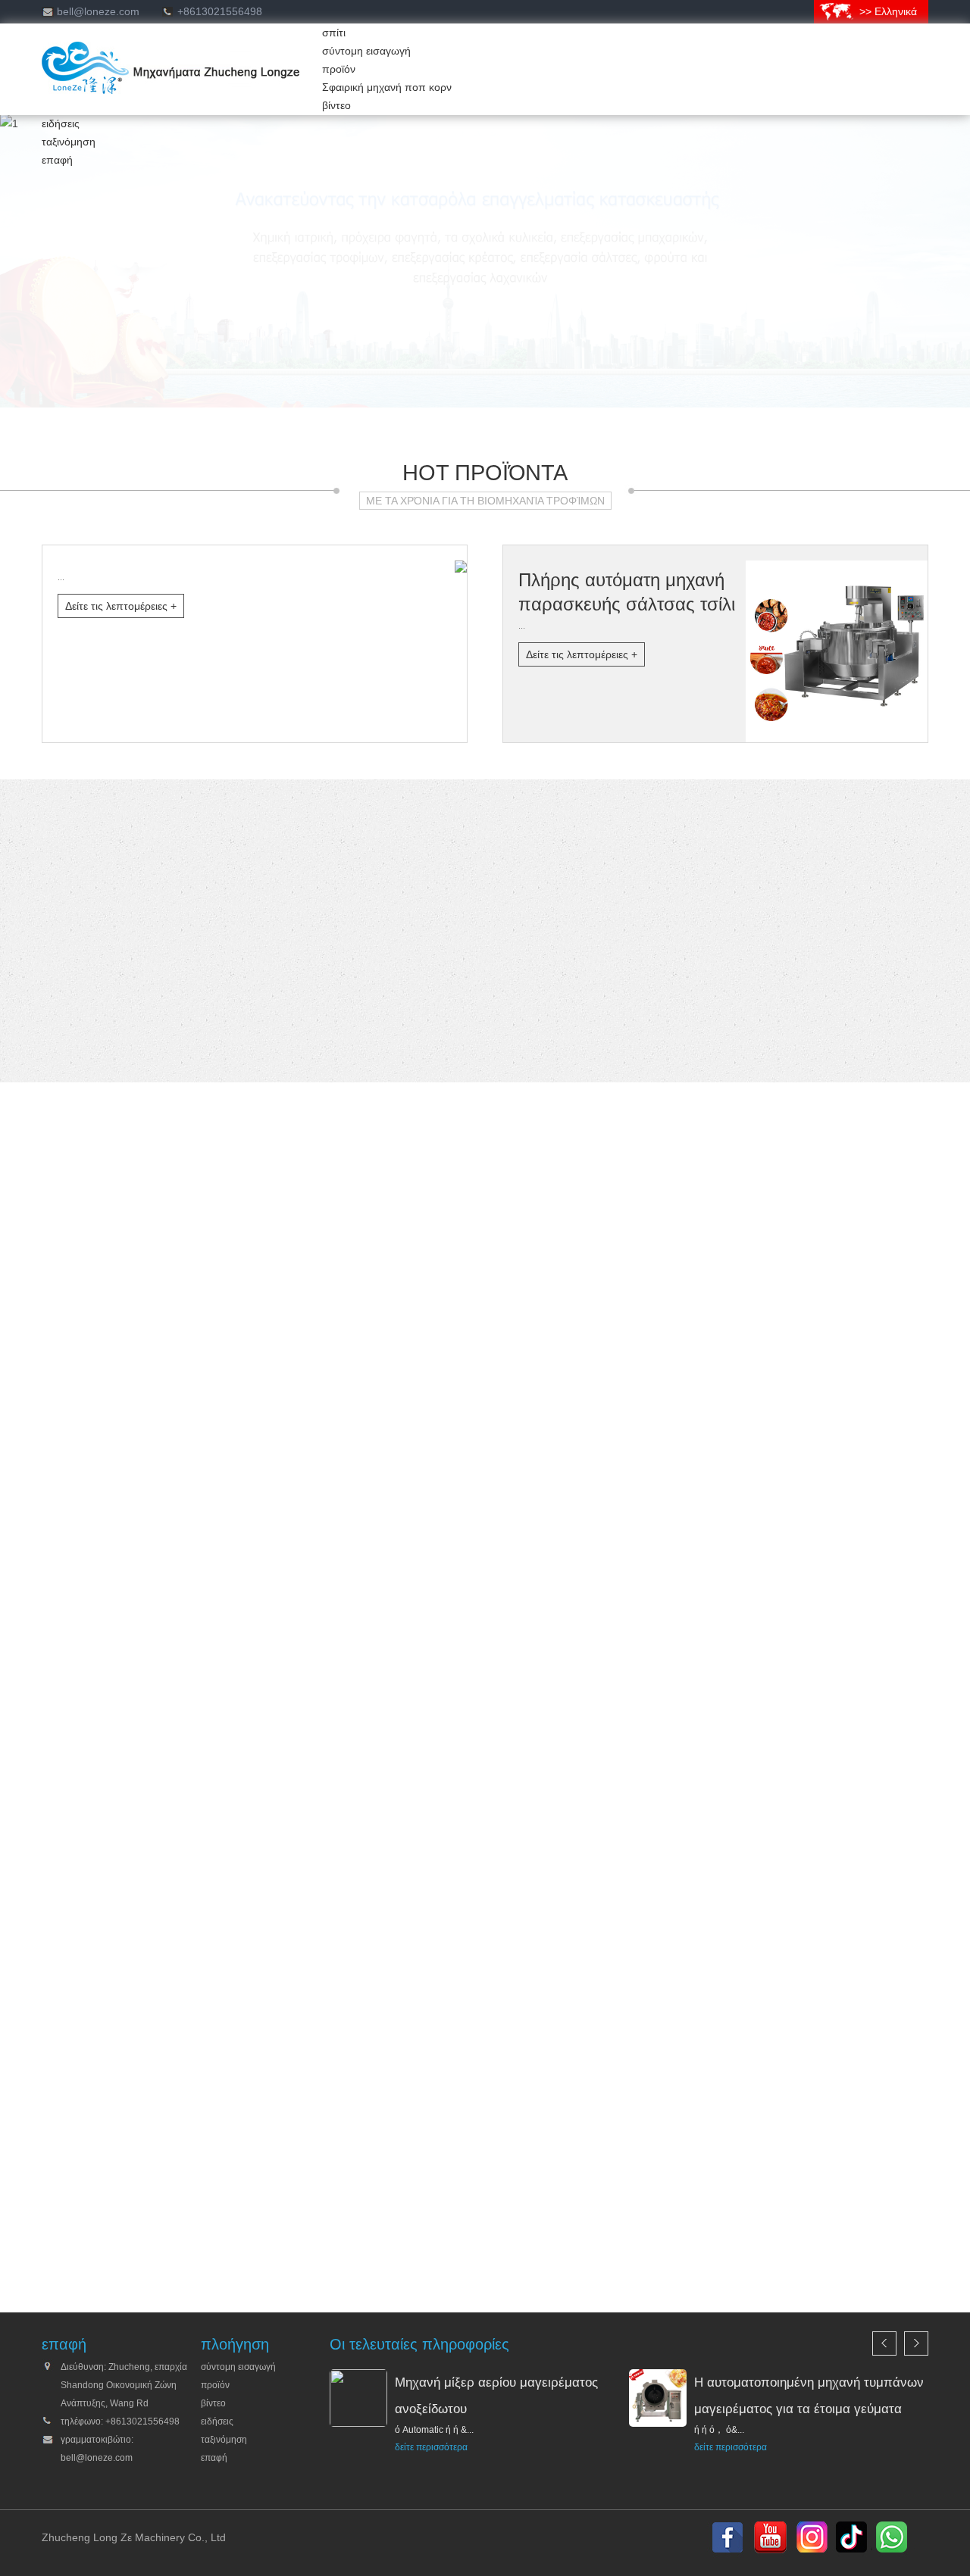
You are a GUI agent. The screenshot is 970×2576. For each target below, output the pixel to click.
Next (916, 2169)
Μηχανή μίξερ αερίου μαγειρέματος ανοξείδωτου (155, 826)
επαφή (57, 160)
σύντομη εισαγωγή (366, 51)
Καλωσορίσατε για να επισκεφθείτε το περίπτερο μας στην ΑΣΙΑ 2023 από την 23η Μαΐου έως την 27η (340, 917)
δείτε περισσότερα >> (208, 2241)
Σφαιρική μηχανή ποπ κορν (387, 87)
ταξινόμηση (69, 142)
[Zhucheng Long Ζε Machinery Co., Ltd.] (171, 90)
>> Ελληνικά (888, 11)
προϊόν (339, 69)
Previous (884, 2169)
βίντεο (336, 105)
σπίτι (334, 33)
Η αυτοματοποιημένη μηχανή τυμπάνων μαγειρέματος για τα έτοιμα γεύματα (278, 863)
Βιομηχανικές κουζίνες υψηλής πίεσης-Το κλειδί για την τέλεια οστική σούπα (277, 899)
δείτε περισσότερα (431, 2447)
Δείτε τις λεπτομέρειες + (121, 606)
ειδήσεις (61, 123)
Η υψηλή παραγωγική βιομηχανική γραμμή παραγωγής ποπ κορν (253, 881)
